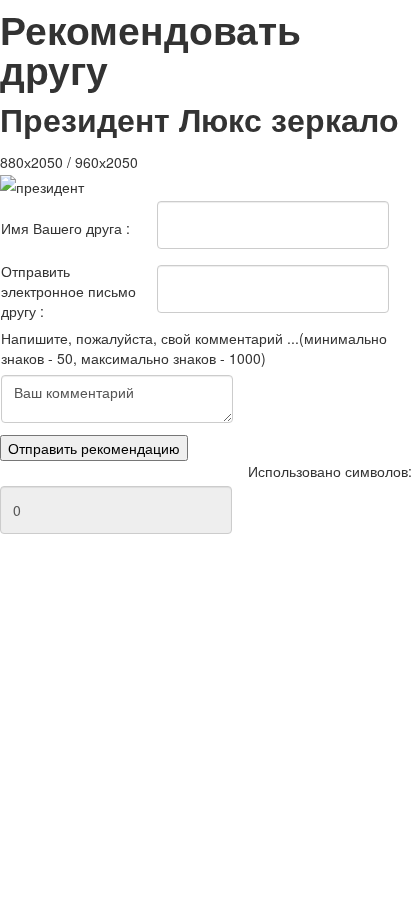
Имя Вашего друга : (65, 228)
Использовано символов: (330, 471)
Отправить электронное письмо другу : (68, 291)
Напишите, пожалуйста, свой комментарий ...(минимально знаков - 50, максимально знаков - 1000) (194, 348)
